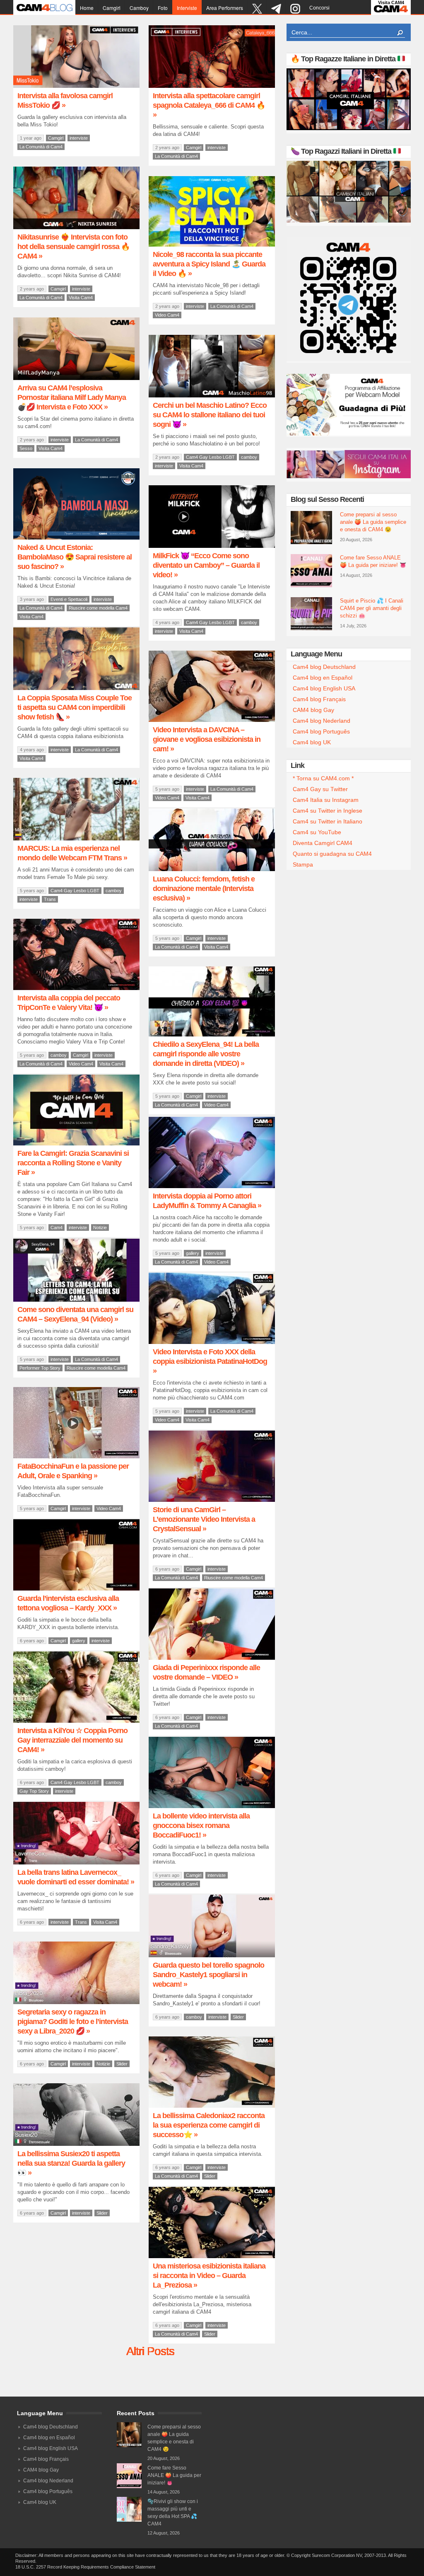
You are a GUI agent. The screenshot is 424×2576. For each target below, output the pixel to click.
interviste (79, 138)
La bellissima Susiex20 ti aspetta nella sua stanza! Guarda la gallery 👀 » (71, 2163)
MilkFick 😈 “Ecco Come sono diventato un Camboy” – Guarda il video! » (206, 565)
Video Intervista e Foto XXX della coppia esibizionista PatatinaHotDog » (210, 1361)
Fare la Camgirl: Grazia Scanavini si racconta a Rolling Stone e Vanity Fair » (73, 1163)
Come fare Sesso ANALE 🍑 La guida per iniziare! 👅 (373, 561)
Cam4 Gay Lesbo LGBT (210, 457)
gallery (193, 1253)
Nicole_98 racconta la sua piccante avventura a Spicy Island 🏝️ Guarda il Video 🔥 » (209, 264)
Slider (238, 2017)
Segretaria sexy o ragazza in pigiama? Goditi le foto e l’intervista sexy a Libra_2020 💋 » (73, 2022)
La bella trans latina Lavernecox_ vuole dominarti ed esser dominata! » (76, 1877)
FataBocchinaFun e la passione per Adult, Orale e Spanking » (73, 1471)
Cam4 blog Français (319, 699)
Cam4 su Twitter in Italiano (328, 821)
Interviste (187, 8)
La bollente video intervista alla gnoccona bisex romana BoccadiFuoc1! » (201, 1825)
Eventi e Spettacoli (69, 599)
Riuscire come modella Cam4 (98, 608)
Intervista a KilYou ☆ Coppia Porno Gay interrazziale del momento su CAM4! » (72, 1740)
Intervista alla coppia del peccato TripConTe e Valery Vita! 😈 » (69, 1003)
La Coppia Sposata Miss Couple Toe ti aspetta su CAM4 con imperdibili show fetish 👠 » (75, 707)
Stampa (303, 864)
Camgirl (112, 8)
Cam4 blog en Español (323, 678)
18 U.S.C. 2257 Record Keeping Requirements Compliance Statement (85, 2567)
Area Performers (225, 8)
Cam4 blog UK (312, 742)
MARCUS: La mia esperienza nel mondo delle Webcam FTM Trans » (72, 853)
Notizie (100, 1227)
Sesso (26, 448)
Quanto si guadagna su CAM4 (332, 854)
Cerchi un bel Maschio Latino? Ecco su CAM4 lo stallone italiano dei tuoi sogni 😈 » (210, 415)
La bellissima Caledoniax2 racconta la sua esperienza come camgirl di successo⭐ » (209, 2125)
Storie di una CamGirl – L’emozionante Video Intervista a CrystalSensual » (204, 1519)
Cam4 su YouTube (317, 832)
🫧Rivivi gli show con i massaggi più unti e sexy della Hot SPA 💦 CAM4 (173, 2513)
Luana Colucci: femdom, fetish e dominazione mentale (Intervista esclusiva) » (204, 889)
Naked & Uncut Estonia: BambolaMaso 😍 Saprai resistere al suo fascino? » (75, 557)
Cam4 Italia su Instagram (326, 800)
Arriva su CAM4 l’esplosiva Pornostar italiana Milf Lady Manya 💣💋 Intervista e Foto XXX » (72, 397)
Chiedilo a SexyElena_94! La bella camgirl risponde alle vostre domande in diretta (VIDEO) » (206, 1054)
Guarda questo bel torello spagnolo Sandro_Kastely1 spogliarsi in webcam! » (208, 1975)
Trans (50, 899)
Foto (163, 8)
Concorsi (319, 8)
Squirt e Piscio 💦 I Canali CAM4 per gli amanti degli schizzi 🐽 (372, 608)
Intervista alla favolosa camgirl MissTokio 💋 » (65, 100)
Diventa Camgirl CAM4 (323, 843)
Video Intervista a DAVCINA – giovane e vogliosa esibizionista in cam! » (207, 739)
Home (87, 8)
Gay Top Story (34, 1791)
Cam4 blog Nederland (322, 721)
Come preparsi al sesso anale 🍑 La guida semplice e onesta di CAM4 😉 (373, 522)
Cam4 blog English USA (324, 688)
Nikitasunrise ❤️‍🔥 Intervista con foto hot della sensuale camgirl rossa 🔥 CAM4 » (73, 247)
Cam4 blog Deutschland (324, 667)
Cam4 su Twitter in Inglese (328, 811)
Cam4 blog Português (321, 731)
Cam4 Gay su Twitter (320, 789)
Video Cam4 (167, 315)
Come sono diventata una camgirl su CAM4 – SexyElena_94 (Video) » (75, 1314)
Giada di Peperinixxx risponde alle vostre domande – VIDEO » (206, 1672)
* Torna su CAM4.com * (323, 778)
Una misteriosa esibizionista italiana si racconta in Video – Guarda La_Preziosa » (209, 2276)
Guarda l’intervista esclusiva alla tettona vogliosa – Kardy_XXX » (68, 1603)
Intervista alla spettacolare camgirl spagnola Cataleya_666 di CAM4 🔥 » (209, 105)
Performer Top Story (40, 1368)
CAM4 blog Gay (313, 710)
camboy (139, 8)
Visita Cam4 (81, 298)
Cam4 (57, 1227)
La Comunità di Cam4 (41, 147)
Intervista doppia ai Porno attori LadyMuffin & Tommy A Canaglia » (207, 1201)
